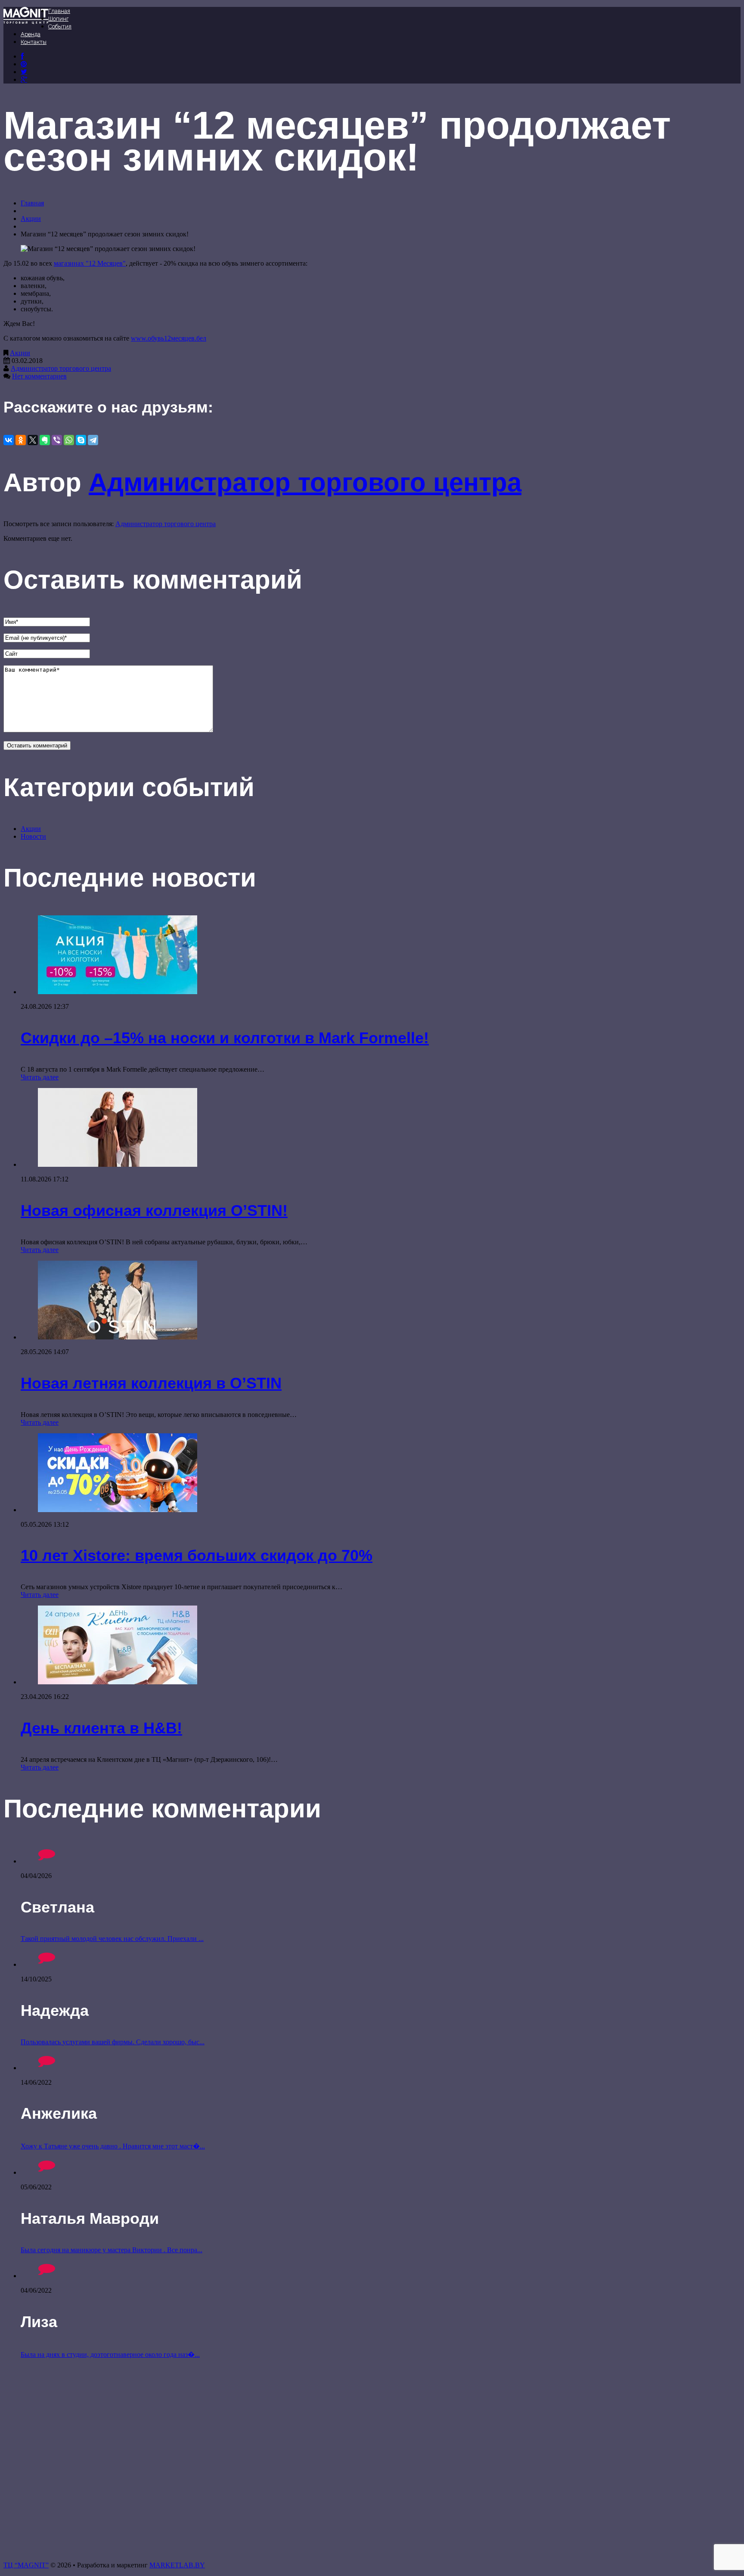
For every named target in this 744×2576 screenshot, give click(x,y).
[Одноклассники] (21, 440)
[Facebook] (22, 56)
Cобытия (60, 26)
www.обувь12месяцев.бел (169, 338)
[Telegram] (93, 440)
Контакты (34, 42)
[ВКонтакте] (24, 64)
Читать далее (40, 1077)
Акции (31, 219)
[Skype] (81, 440)
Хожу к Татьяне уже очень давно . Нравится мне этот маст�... (113, 2146)
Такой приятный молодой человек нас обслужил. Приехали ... (112, 1939)
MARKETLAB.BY (177, 2565)
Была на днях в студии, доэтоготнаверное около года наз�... (110, 2354)
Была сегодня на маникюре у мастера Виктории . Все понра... (112, 2250)
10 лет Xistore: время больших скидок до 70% (197, 1555)
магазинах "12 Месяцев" (90, 263)
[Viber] (57, 440)
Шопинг (58, 19)
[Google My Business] (24, 79)
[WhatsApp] (69, 440)
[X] (33, 440)
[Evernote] (45, 440)
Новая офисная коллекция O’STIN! (154, 1211)
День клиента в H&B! (101, 1728)
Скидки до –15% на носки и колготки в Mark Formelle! (225, 1038)
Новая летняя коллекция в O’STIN (151, 1383)
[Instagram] (24, 72)
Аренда (31, 34)
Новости (33, 836)
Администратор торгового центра (61, 368)
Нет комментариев (39, 376)
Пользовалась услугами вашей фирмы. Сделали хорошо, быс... (113, 2042)
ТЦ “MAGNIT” (26, 2565)
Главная (59, 11)
